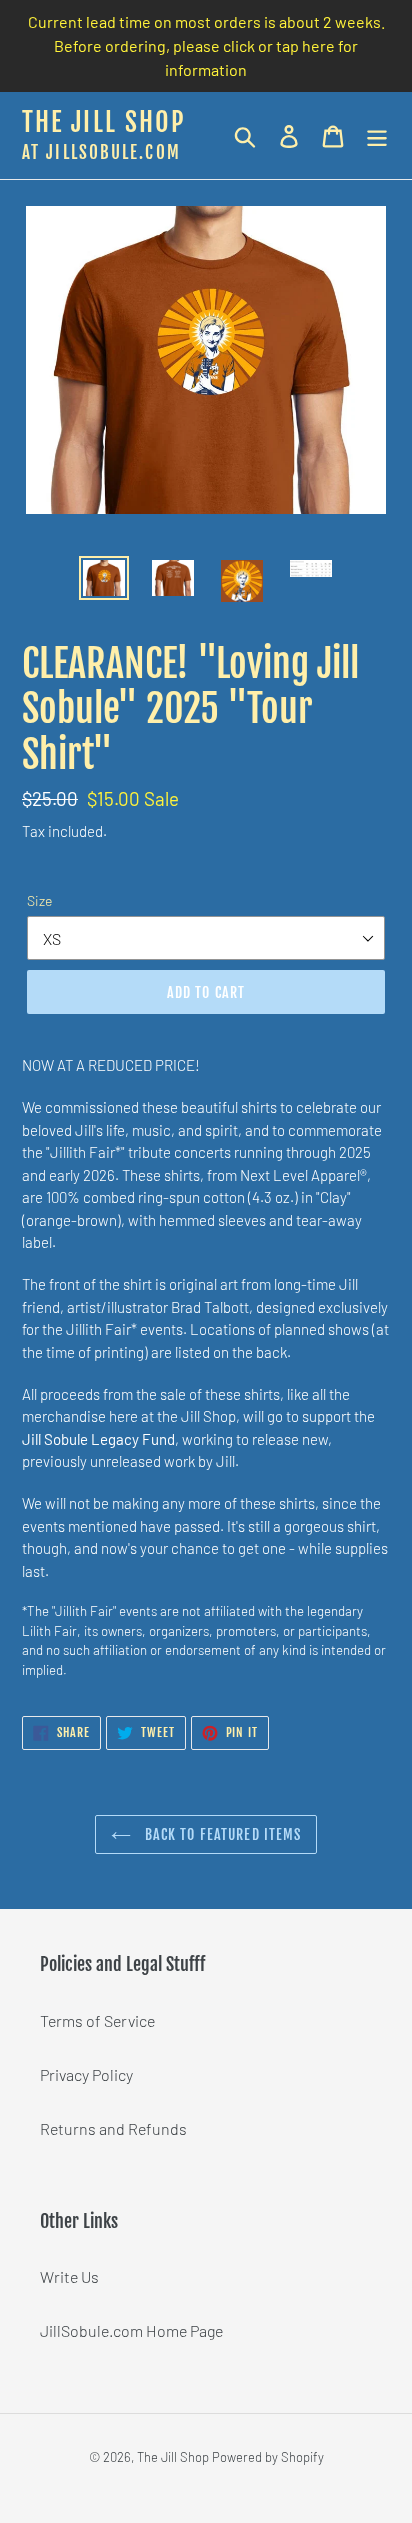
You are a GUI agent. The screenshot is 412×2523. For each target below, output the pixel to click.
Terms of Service (97, 2020)
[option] (104, 578)
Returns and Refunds (113, 2128)
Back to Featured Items (221, 1834)
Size (39, 900)
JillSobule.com (113, 152)
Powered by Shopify (268, 2457)
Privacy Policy (86, 2074)
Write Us (69, 2276)
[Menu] (377, 135)
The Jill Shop (104, 123)
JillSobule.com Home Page (131, 2330)
